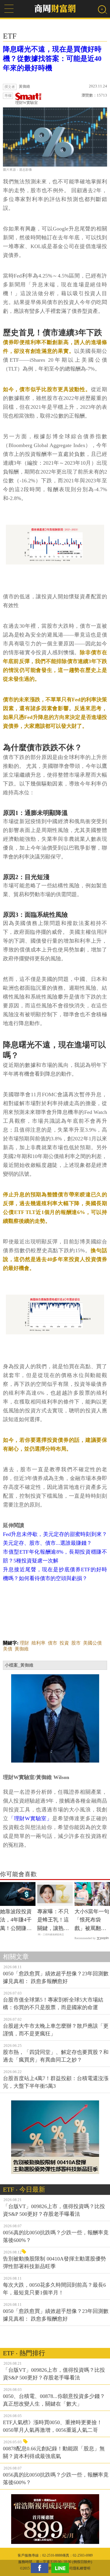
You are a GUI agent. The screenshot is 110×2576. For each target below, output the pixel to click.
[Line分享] (62, 2568)
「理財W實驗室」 (30, 1818)
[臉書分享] (41, 2568)
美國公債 (92, 1643)
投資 (64, 1643)
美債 (8, 1649)
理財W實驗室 (27, 103)
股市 (76, 1643)
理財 (24, 1643)
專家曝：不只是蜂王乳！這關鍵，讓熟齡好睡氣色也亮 (53, 1921)
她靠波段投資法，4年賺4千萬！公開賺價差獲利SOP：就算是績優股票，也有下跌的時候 (16, 1921)
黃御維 (22, 1649)
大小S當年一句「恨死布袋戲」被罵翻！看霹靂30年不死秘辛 (92, 1921)
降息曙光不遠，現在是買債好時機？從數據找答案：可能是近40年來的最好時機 (52, 59)
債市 (53, 1643)
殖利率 (38, 1643)
